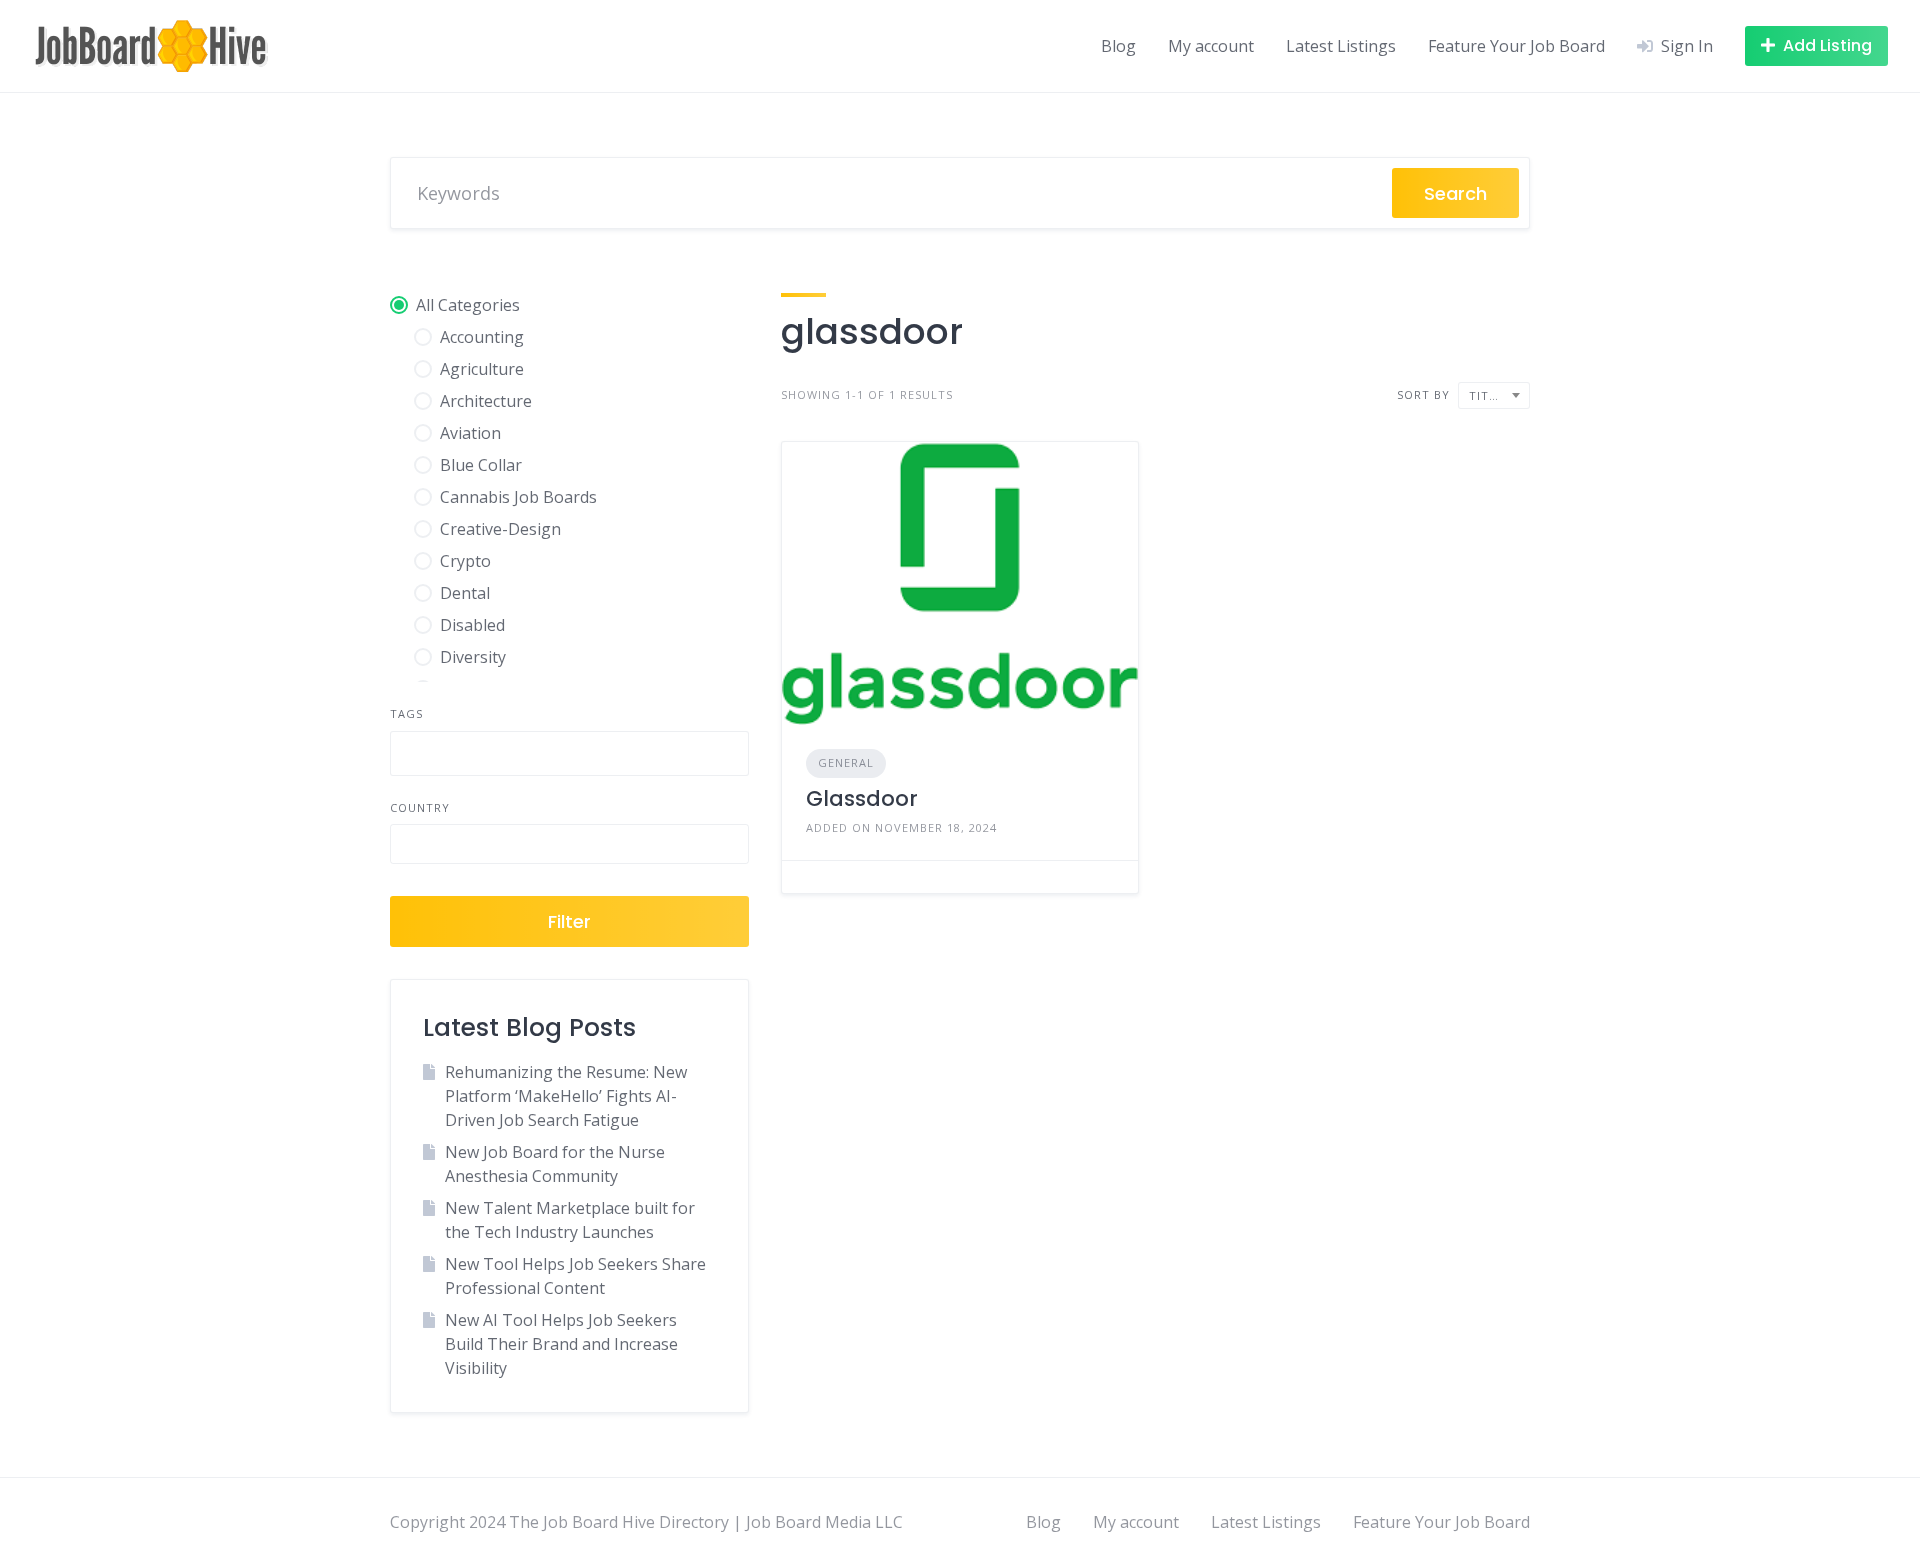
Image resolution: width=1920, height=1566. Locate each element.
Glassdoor (862, 798)
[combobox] (569, 753)
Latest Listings (1341, 46)
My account (1211, 46)
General (846, 762)
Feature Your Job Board (1516, 46)
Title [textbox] (1486, 395)
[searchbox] (413, 756)
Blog (1118, 46)
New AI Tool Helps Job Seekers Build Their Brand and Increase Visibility (561, 1344)
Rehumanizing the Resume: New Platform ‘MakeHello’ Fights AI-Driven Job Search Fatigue (566, 1096)
